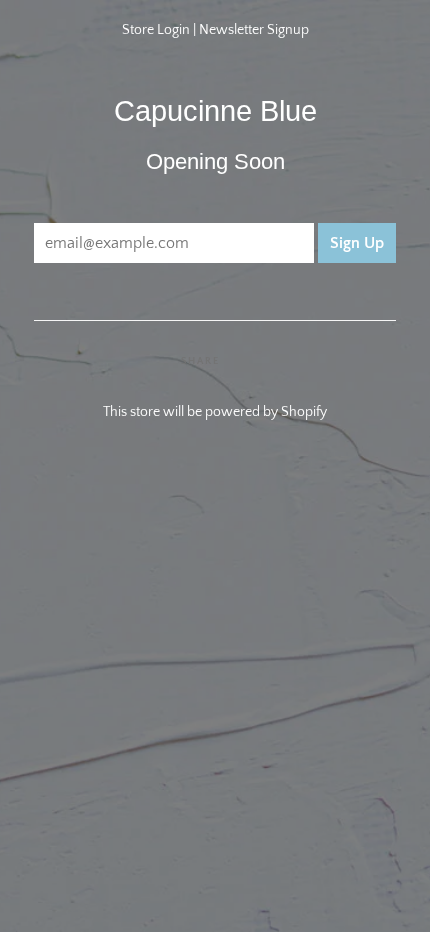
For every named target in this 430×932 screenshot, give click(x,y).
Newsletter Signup (254, 30)
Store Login (156, 30)
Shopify (304, 412)
